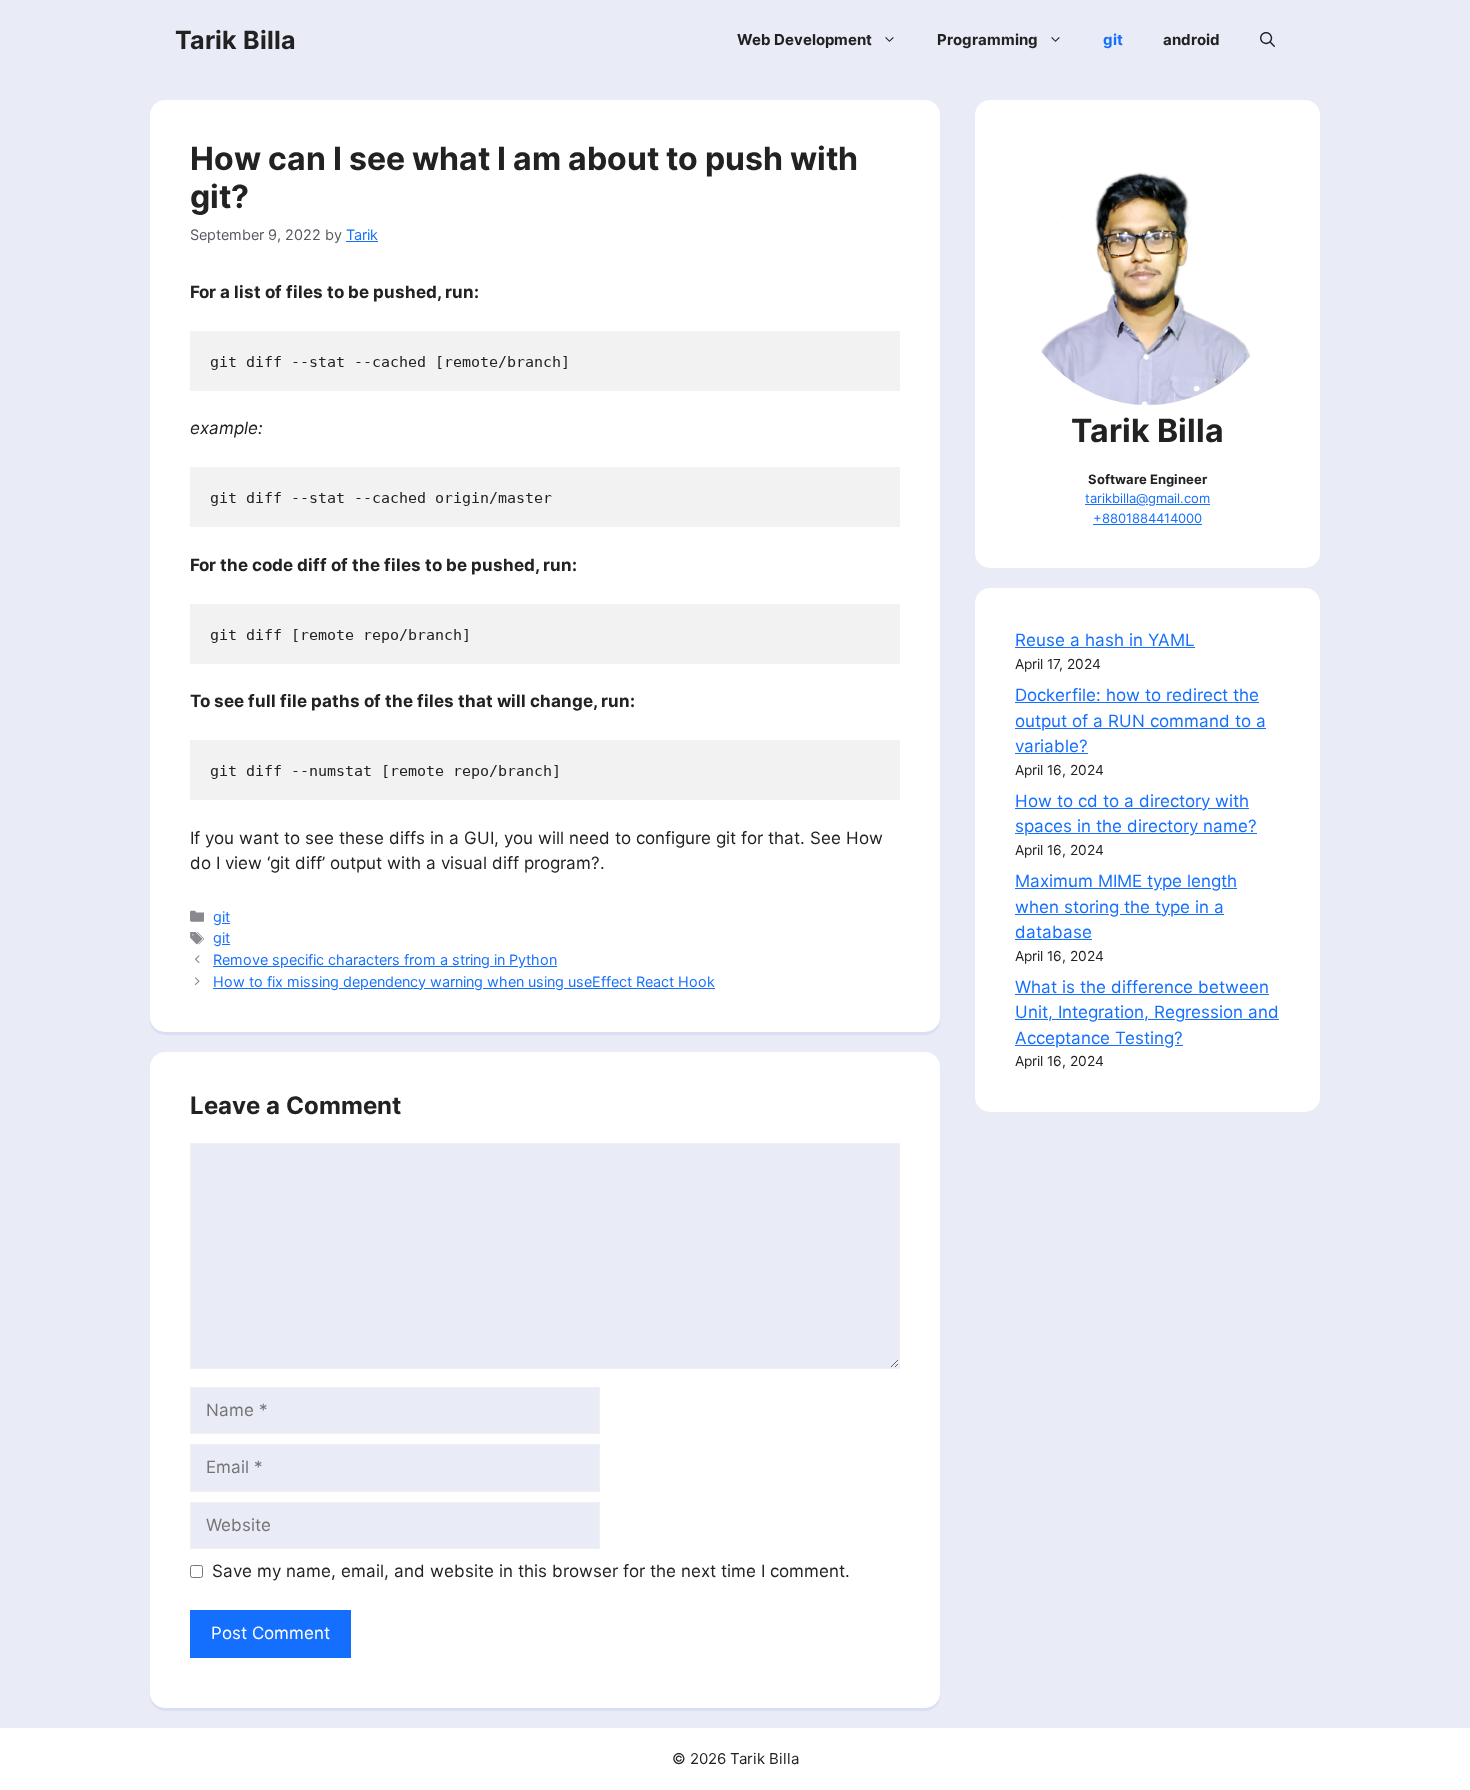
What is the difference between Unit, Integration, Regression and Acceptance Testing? (1147, 1012)
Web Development (804, 39)
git (1113, 39)
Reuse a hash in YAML (1105, 640)
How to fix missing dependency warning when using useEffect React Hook (464, 981)
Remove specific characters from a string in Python (385, 959)
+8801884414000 (1147, 518)
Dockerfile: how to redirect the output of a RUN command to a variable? (1140, 720)
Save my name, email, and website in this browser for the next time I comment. (531, 1571)
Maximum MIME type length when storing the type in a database (1126, 906)
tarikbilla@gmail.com (1147, 498)
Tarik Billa (235, 40)
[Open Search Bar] (1267, 40)
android (1191, 39)
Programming (987, 39)
